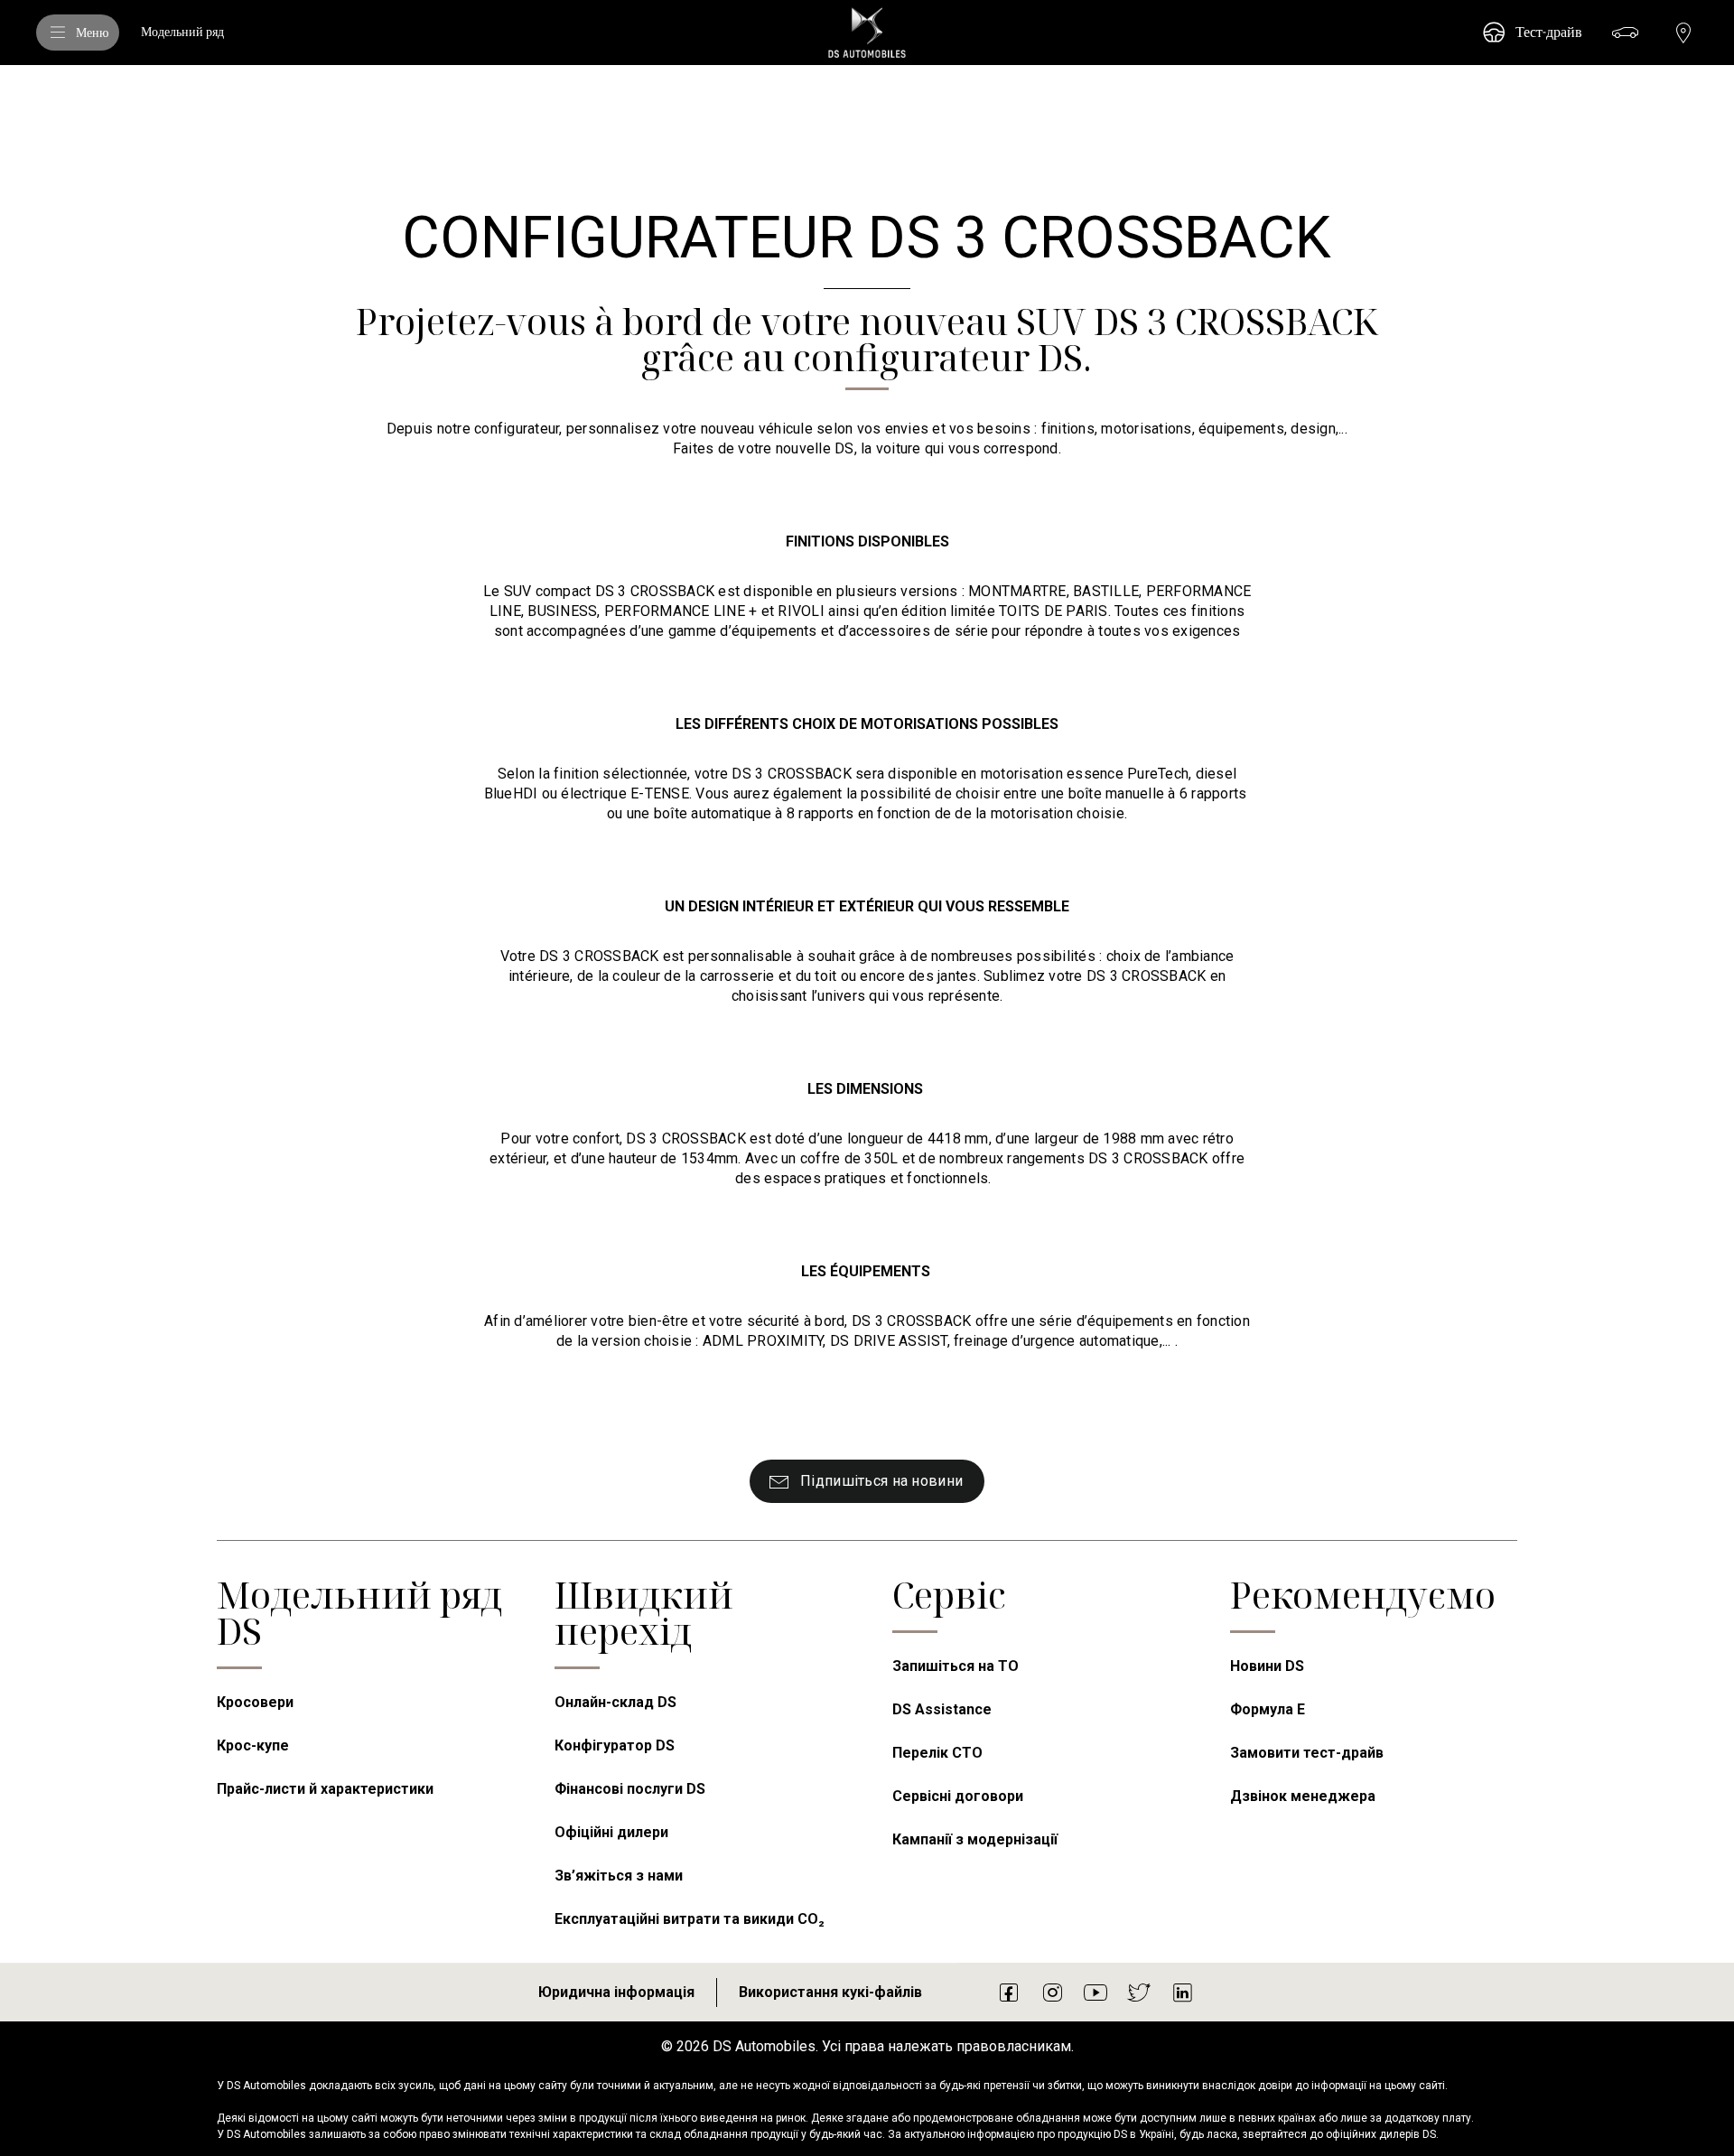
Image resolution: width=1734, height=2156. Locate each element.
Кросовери (255, 1702)
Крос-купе (253, 1745)
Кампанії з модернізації (975, 1839)
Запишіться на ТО (956, 1666)
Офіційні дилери (611, 1832)
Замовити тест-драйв (1307, 1753)
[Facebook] (1009, 1992)
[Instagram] (1052, 1992)
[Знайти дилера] (1683, 33)
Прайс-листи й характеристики (325, 1789)
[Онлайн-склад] (1626, 33)
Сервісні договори (958, 1796)
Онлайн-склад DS (615, 1702)
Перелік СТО (937, 1753)
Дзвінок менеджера (1303, 1796)
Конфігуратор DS (615, 1745)
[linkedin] (1182, 1992)
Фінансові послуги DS (630, 1789)
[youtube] (1095, 1992)
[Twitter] (1139, 1992)
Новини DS (1267, 1666)
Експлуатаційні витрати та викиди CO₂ (690, 1919)
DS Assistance (942, 1709)
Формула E (1268, 1709)
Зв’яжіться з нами (619, 1876)
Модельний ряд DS (359, 1613)
